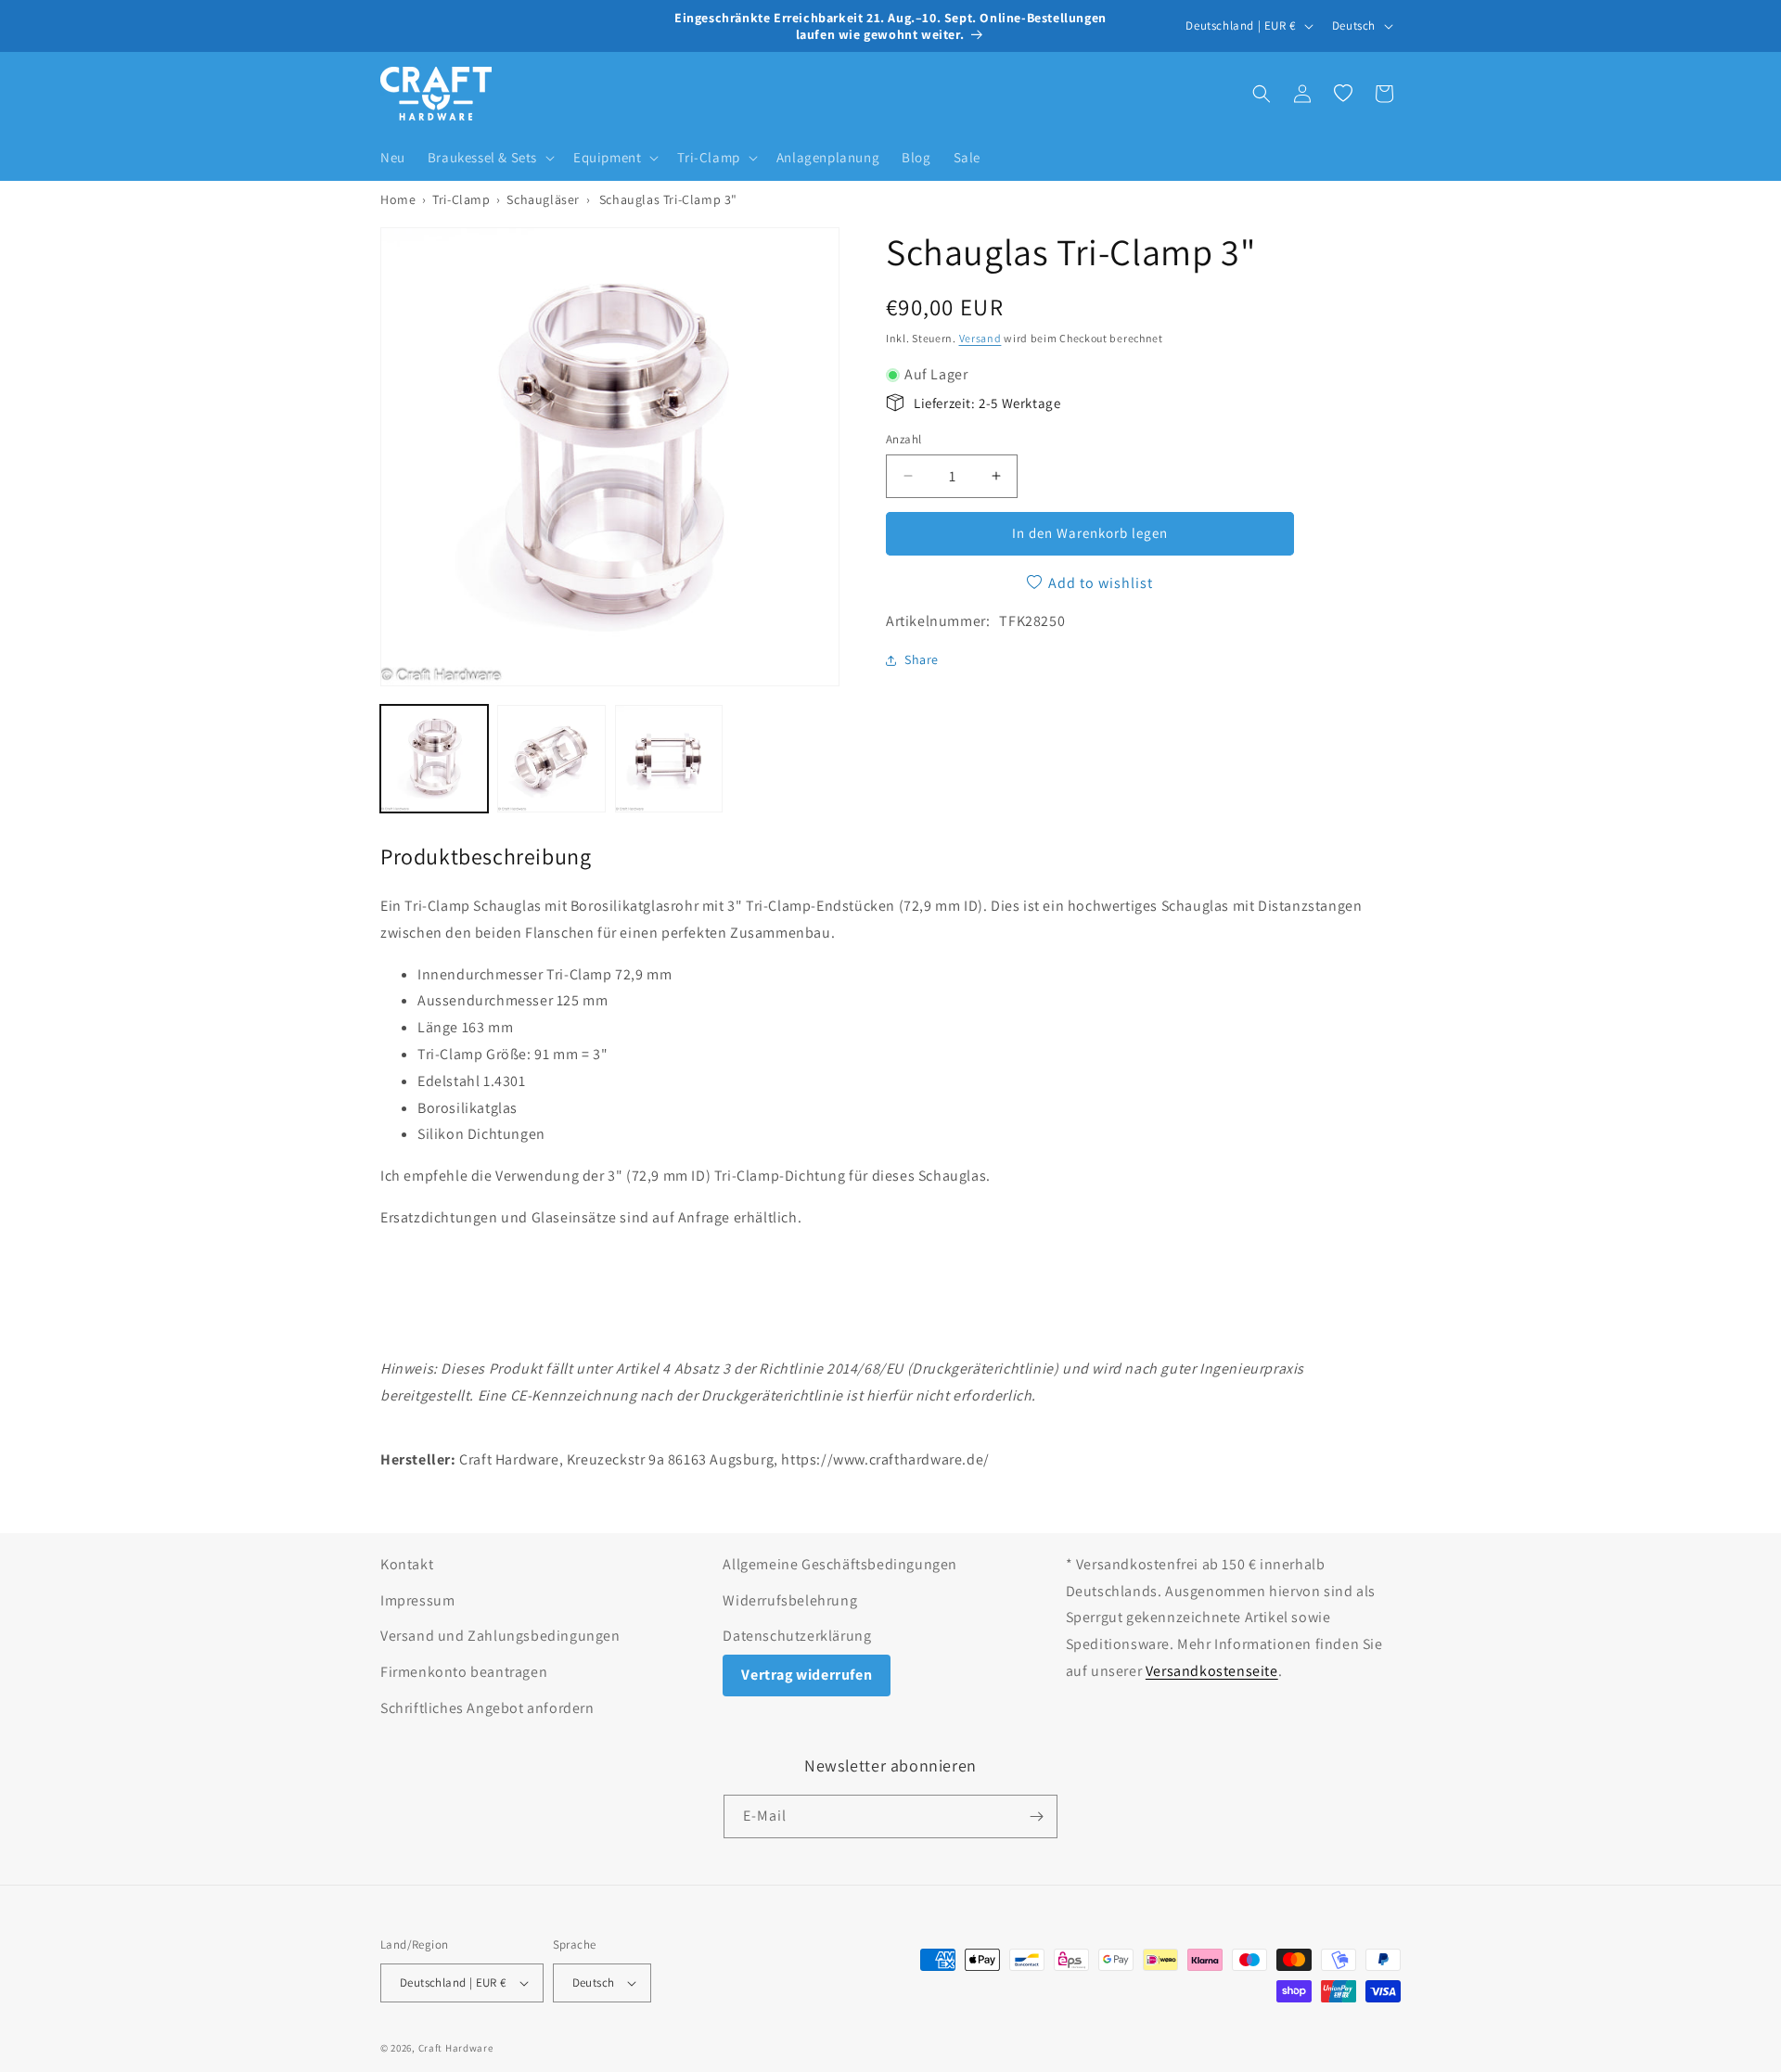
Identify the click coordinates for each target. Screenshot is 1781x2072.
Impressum (417, 1600)
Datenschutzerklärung (797, 1636)
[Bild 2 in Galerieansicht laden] (551, 759)
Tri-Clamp (461, 199)
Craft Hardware (456, 2048)
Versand (980, 338)
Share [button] (922, 659)
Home (398, 199)
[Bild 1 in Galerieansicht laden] (434, 759)
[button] (489, 158)
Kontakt (407, 1564)
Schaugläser (543, 199)
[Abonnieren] (1036, 1816)
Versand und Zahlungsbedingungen (500, 1636)
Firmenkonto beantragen (464, 1672)
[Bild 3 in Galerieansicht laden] (669, 759)
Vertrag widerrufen (807, 1675)
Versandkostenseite (1212, 1671)
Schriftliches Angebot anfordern (487, 1708)
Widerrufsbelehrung (790, 1600)
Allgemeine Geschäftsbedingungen (840, 1564)
